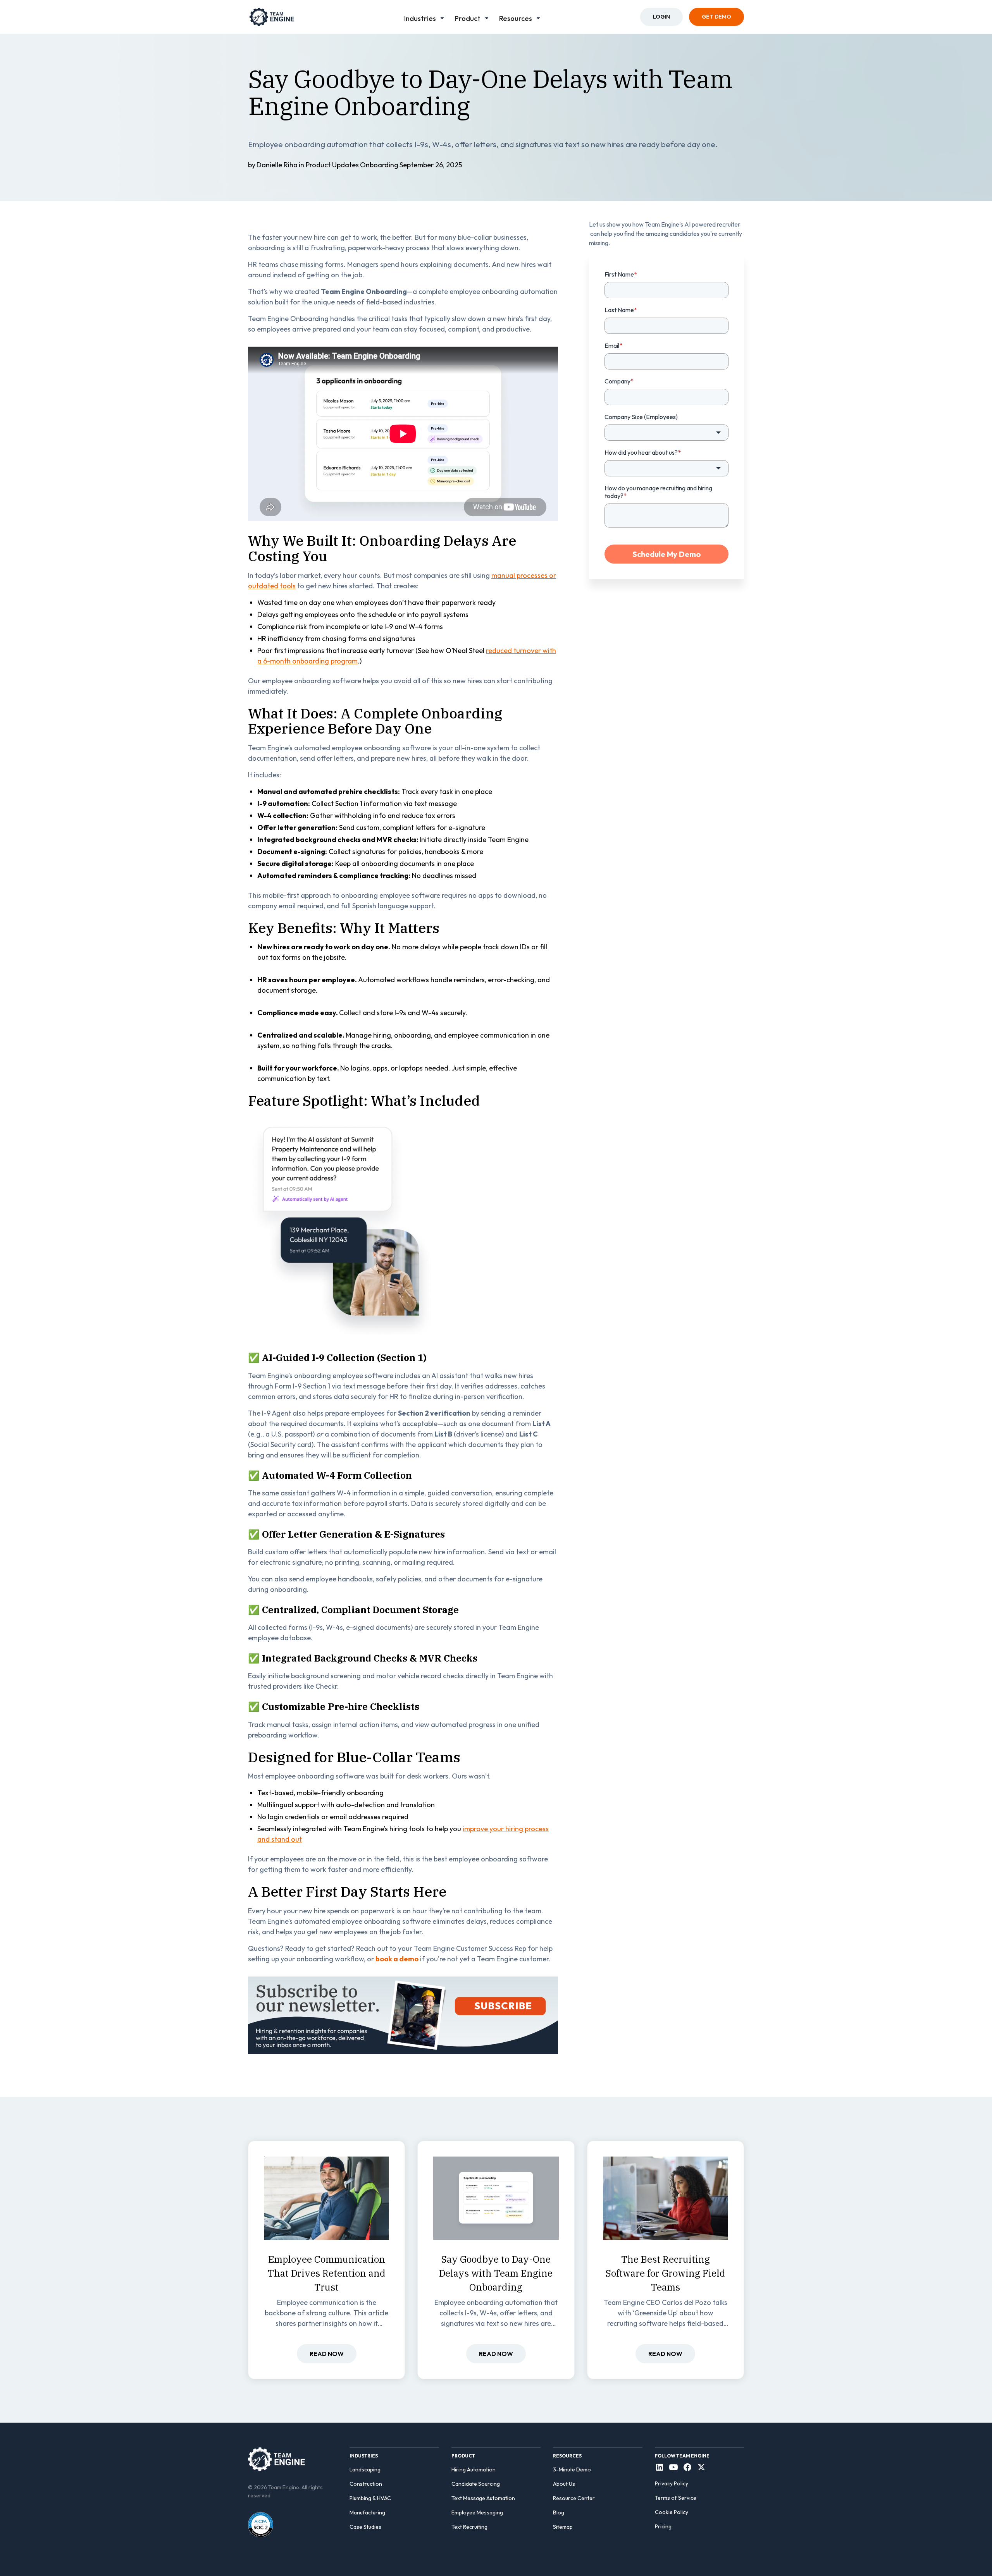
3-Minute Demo (572, 2469)
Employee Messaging (477, 2512)
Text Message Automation (483, 2498)
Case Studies (365, 2527)
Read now (327, 2354)
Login (661, 17)
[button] (425, 17)
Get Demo (716, 17)
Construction (366, 2484)
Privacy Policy (672, 2483)
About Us (564, 2484)
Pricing (663, 2526)
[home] (272, 17)
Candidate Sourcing (476, 2484)
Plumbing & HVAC (370, 2498)
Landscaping (365, 2469)
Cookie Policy (672, 2512)
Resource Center (574, 2498)
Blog (559, 2512)
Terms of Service (676, 2498)
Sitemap (563, 2527)
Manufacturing (367, 2512)
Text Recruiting (469, 2527)
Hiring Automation (474, 2469)
